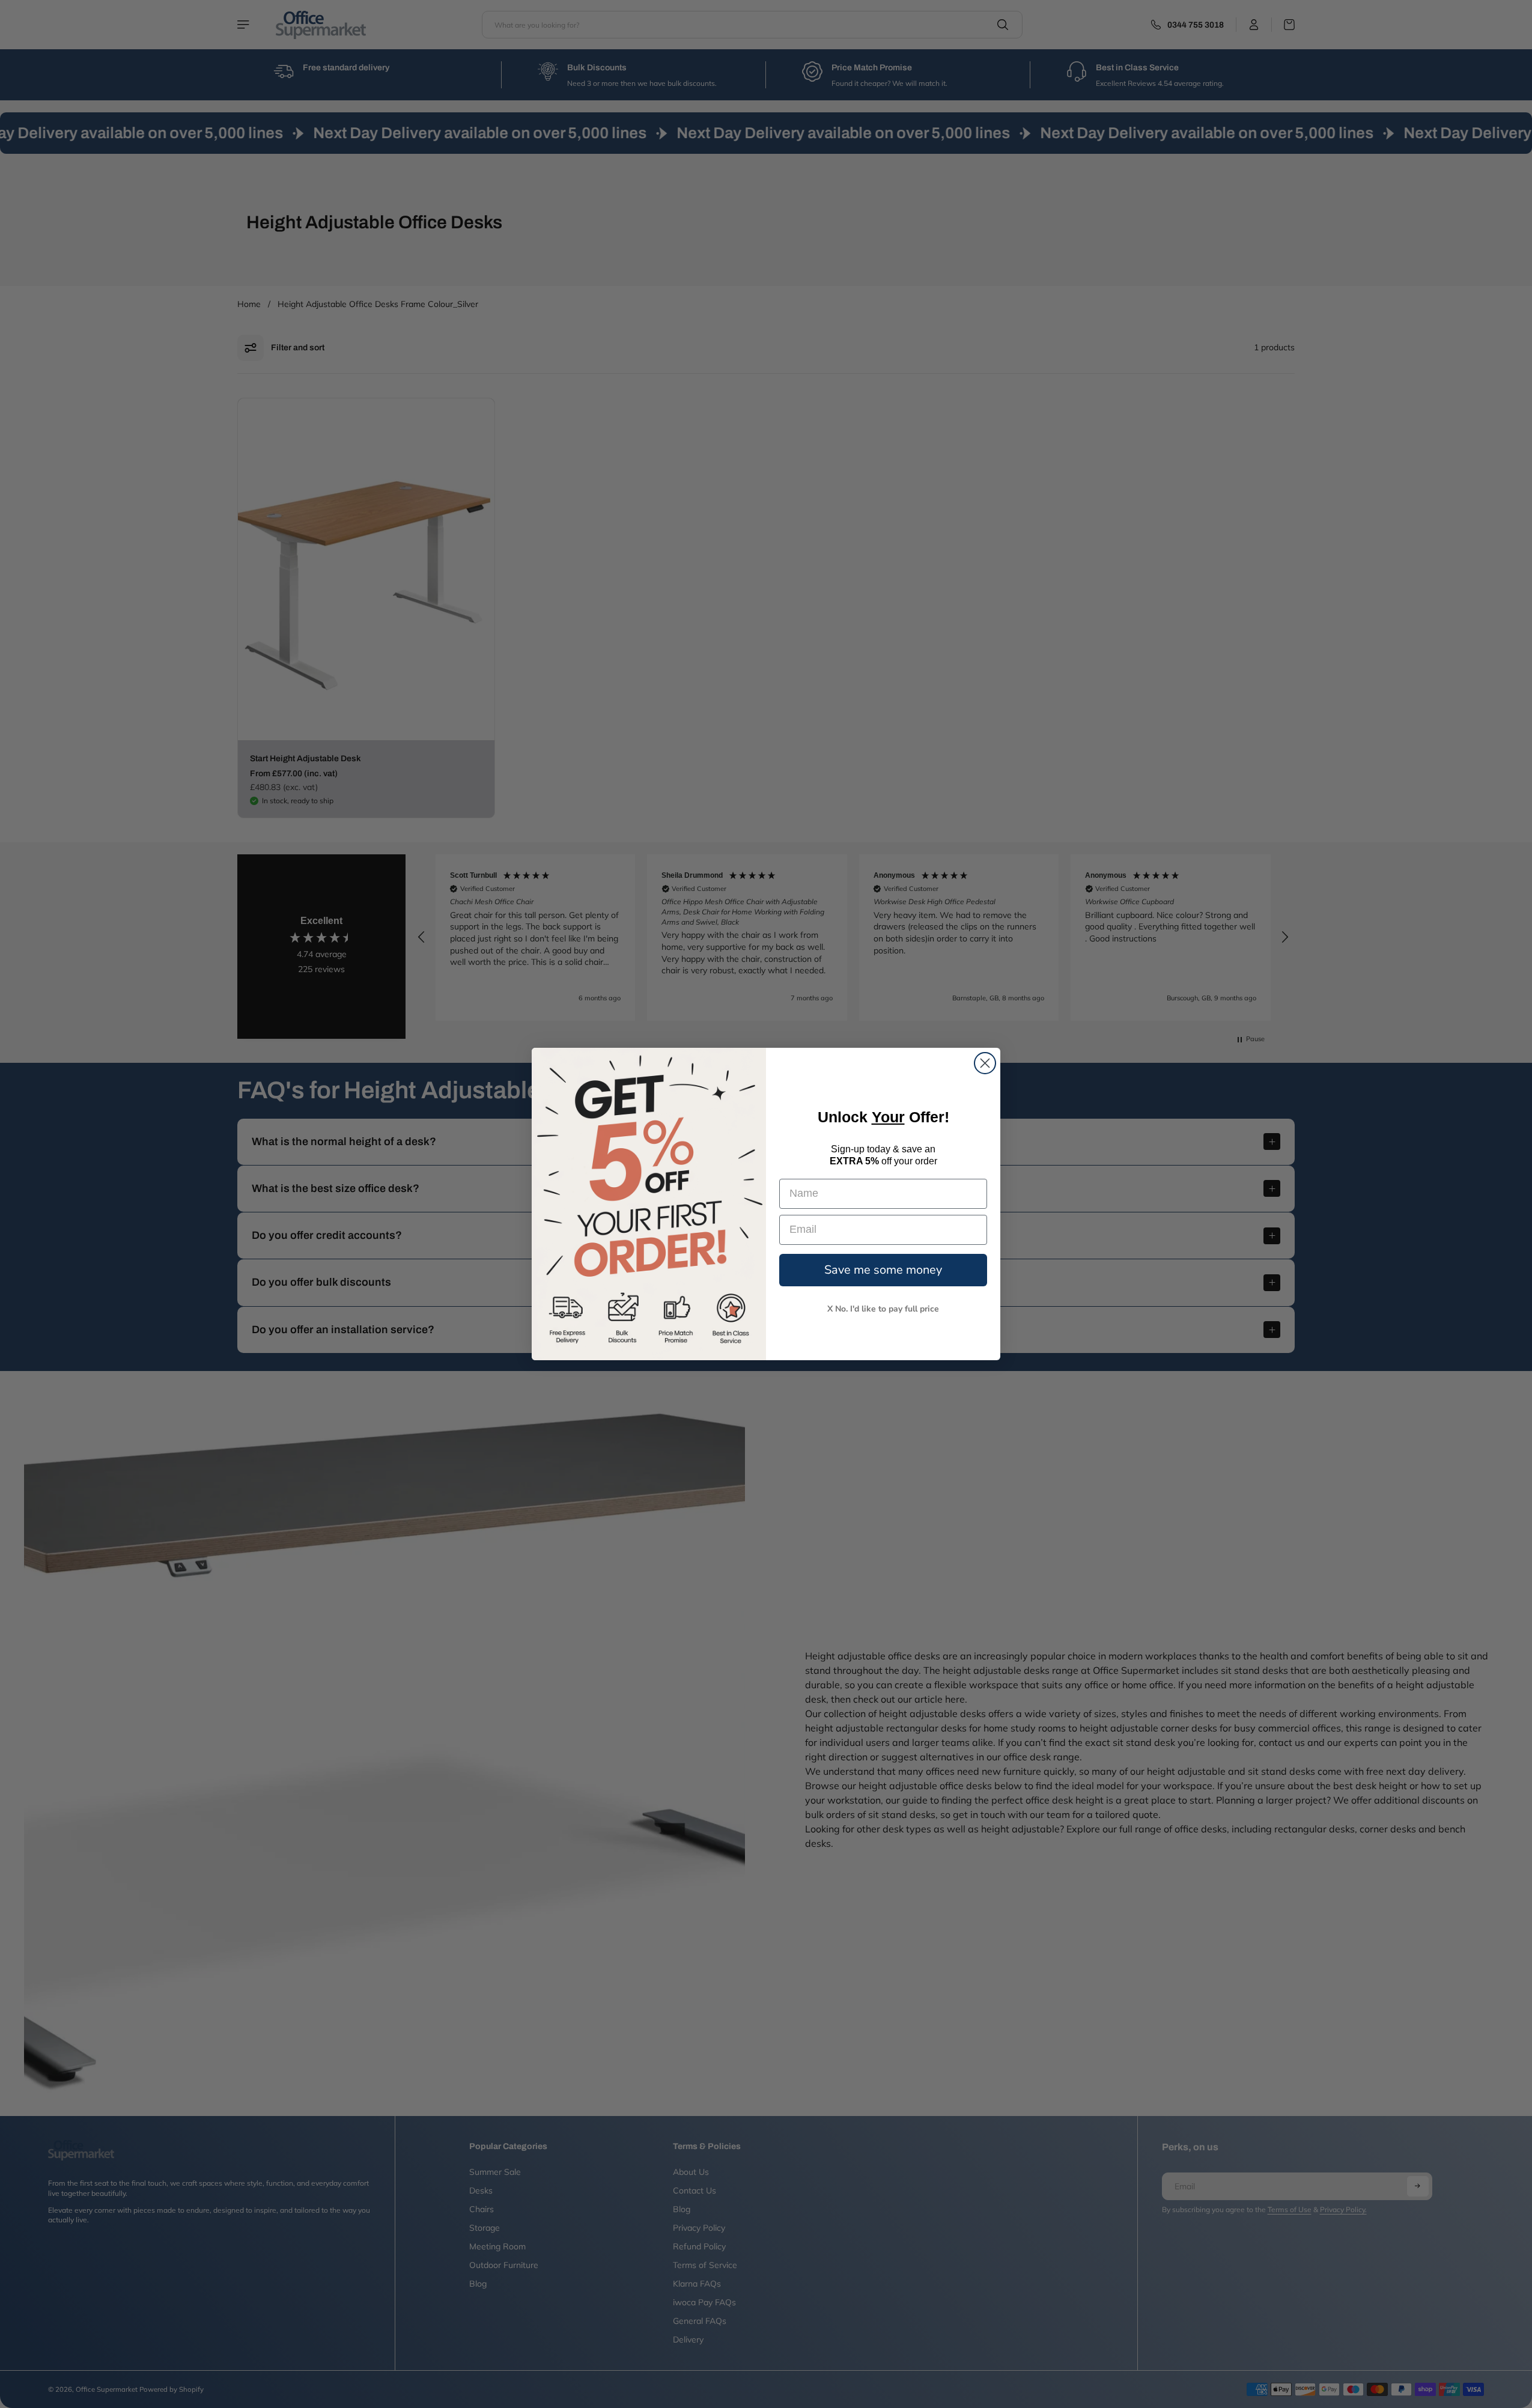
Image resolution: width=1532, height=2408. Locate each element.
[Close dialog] (985, 1063)
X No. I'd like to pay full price (883, 1309)
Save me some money (883, 1270)
